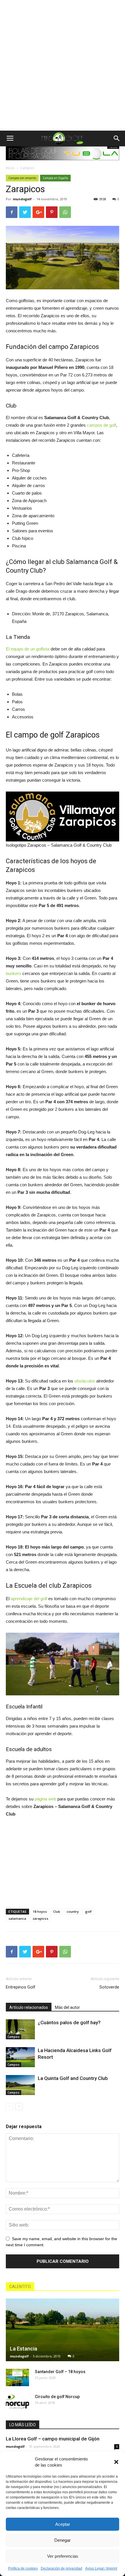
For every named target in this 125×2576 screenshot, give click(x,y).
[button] (116, 2462)
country (73, 1911)
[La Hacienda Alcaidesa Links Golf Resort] (20, 2057)
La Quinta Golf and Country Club (73, 2078)
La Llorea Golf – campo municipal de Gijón (53, 2439)
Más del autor (67, 2007)
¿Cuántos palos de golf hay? (69, 2022)
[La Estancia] (63, 2330)
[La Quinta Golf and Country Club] (20, 2085)
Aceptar (63, 2524)
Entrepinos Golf (21, 1987)
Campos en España (55, 178)
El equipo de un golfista (28, 649)
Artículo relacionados (29, 2007)
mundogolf (22, 199)
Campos (27, 168)
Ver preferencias (63, 2556)
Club (57, 1911)
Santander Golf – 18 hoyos (60, 2372)
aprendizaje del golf (29, 1599)
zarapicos (40, 1918)
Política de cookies (23, 2568)
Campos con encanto (22, 178)
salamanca (17, 1918)
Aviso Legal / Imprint (101, 2568)
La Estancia (24, 2349)
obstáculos (85, 1381)
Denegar (63, 2540)
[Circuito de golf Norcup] (17, 2402)
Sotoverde (109, 1987)
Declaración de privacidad (61, 2568)
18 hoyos (40, 1911)
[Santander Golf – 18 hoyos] (17, 2377)
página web (45, 1799)
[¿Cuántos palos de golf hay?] (20, 2029)
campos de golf (101, 425)
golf (88, 1911)
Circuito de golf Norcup (57, 2397)
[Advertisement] (63, 65)
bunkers (14, 973)
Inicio (10, 168)
